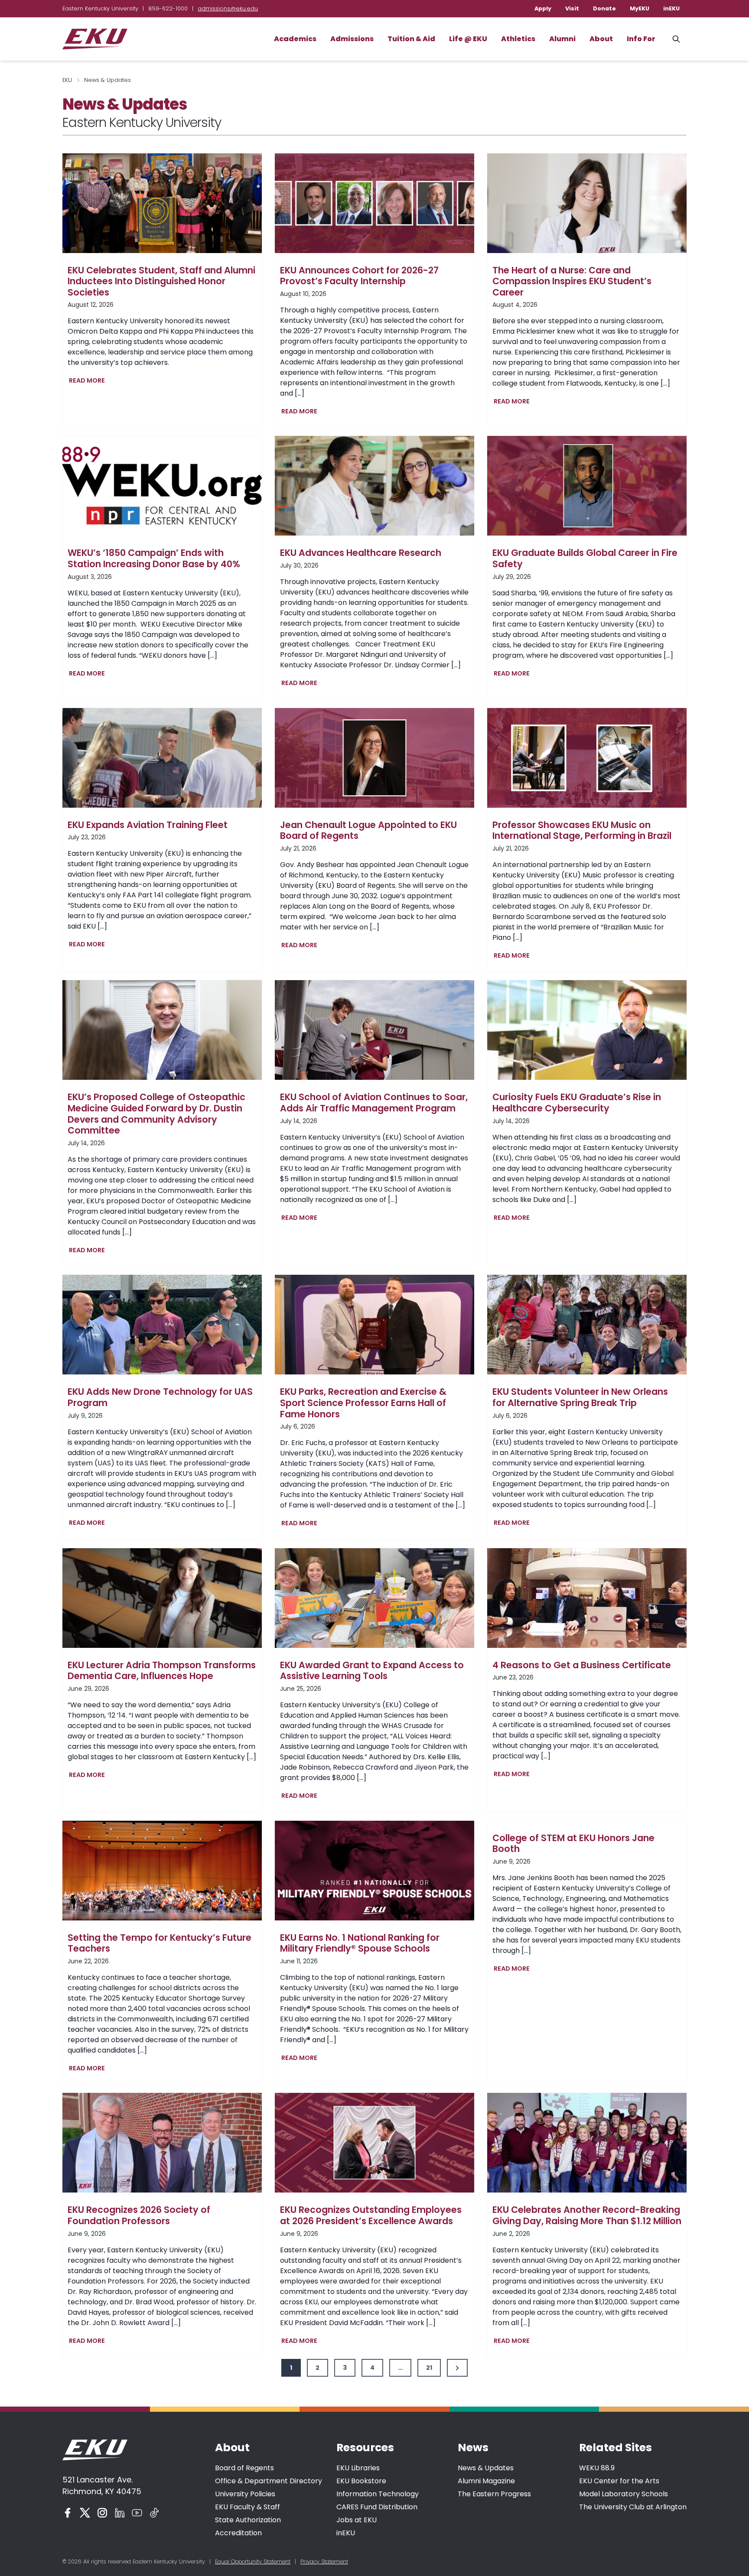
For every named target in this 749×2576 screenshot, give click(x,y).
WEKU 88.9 (597, 2468)
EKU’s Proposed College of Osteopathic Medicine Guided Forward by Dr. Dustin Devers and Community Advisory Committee (156, 1114)
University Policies (245, 2494)
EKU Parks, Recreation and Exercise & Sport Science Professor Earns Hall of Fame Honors (363, 1403)
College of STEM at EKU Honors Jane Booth (573, 1843)
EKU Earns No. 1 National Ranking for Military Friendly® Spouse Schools (360, 1943)
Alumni (562, 39)
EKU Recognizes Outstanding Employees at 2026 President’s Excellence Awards (371, 2215)
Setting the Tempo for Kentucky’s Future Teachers (160, 1943)
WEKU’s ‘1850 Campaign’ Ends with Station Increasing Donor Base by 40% (154, 558)
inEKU (671, 8)
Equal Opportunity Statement (253, 2561)
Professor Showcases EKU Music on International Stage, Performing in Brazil (582, 830)
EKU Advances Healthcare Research (361, 553)
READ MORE (89, 382)
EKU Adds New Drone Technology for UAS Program (160, 1397)
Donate (604, 8)
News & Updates (486, 2468)
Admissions (352, 39)
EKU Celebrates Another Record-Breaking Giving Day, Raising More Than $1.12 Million (587, 2215)
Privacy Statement (324, 2561)
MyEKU (640, 8)
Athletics (518, 39)
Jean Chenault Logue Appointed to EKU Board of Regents (368, 830)
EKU (67, 80)
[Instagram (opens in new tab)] (102, 2513)
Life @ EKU (468, 39)
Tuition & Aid (411, 39)
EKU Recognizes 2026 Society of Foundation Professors (139, 2215)
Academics (295, 39)
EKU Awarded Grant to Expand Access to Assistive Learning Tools (372, 1671)
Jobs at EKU (357, 2520)
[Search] (676, 39)
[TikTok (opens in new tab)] (154, 2513)
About (601, 39)
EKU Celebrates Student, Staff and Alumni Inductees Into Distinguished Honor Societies (161, 281)
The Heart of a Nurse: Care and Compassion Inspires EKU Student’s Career (572, 281)
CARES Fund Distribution (377, 2507)
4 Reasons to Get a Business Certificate (582, 1665)
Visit (572, 8)
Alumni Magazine (486, 2481)
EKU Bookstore (361, 2481)
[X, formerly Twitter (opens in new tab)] (85, 2513)
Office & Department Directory (269, 2481)
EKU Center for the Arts (619, 2481)
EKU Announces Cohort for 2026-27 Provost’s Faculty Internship (359, 276)
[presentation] (162, 203)
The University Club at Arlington (633, 2507)
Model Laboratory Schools (624, 2494)
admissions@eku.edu (228, 8)
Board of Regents (244, 2468)
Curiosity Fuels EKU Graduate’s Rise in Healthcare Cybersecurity (577, 1103)
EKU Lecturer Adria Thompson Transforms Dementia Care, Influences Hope (162, 1671)
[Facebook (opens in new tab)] (68, 2513)
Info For (641, 39)
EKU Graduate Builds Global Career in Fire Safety (585, 558)
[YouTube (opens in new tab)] (137, 2513)
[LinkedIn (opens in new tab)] (120, 2513)
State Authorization (248, 2520)
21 (429, 2368)
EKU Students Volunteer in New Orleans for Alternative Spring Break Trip (580, 1397)
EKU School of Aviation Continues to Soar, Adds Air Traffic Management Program (374, 1103)
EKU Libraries (358, 2468)
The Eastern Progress (494, 2494)
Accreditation (238, 2533)
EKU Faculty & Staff (247, 2507)
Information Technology (378, 2494)
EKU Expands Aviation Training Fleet (148, 825)
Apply (543, 8)
